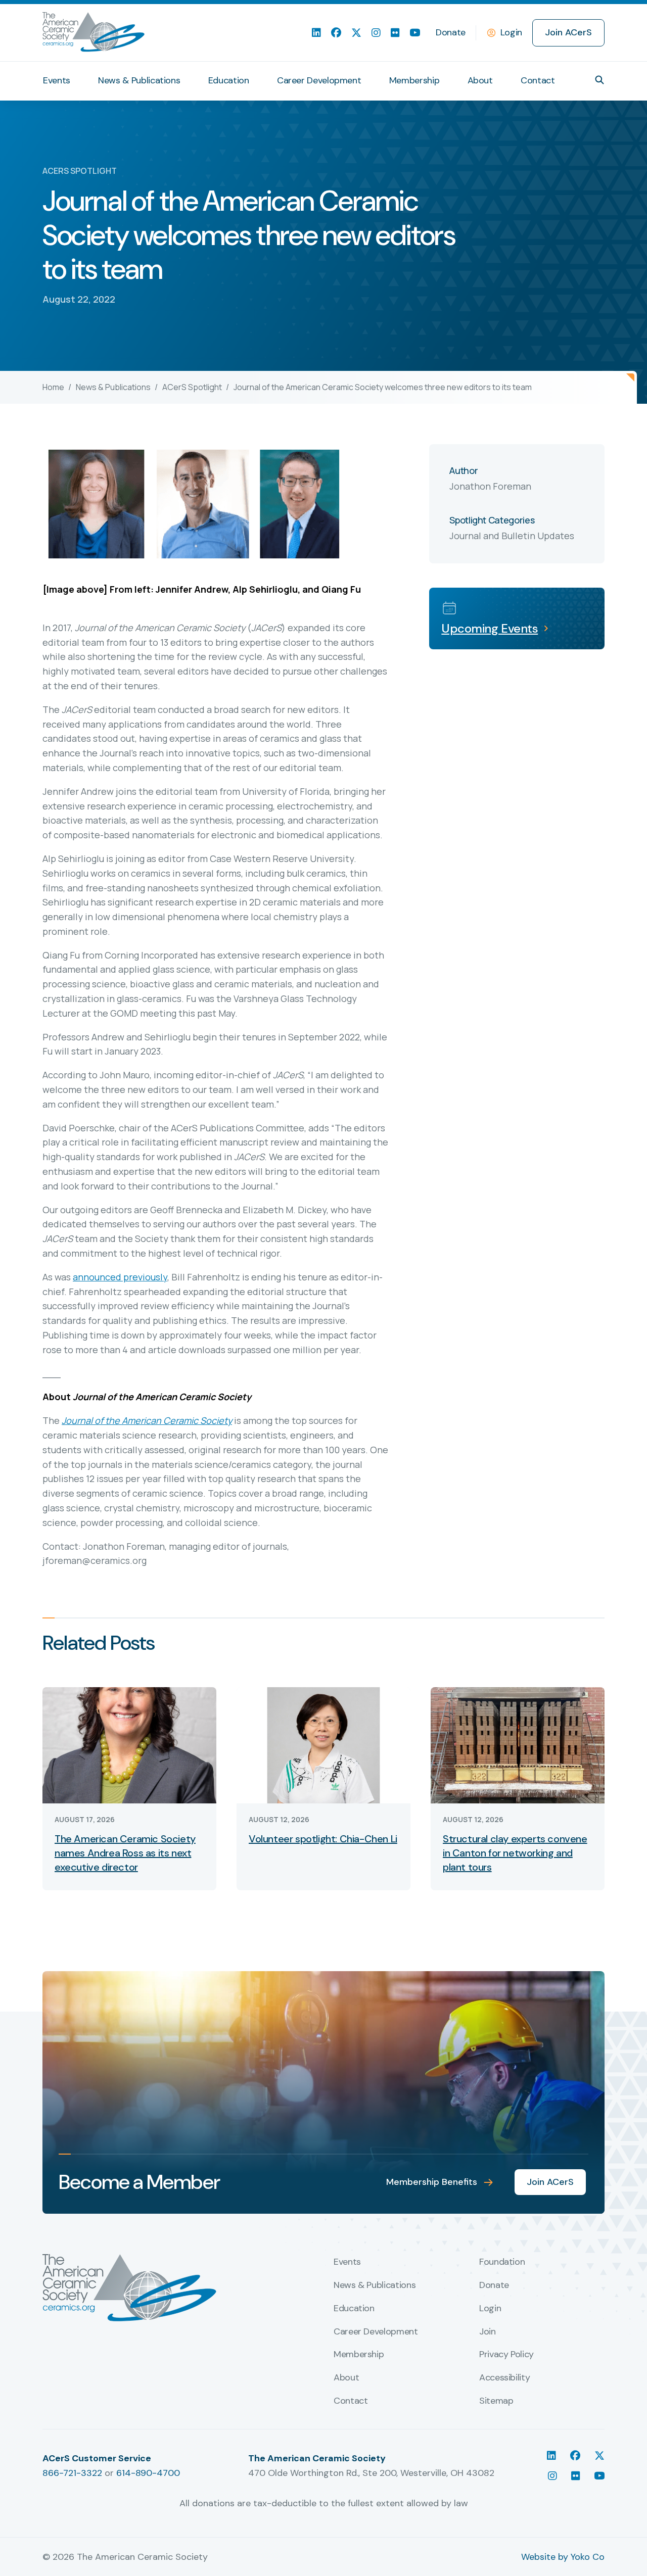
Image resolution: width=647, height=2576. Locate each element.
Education (229, 80)
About (480, 80)
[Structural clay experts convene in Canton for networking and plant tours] (518, 1745)
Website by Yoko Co (563, 2557)
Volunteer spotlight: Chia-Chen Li (323, 1839)
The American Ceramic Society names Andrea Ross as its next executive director (125, 1853)
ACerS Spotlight (192, 387)
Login (511, 32)
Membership (414, 80)
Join (488, 2332)
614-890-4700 (148, 2473)
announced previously (120, 1277)
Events (57, 80)
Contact (538, 80)
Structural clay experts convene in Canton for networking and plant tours (515, 1853)
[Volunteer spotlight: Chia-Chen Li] (323, 1745)
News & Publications (139, 80)
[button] (599, 80)
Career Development (319, 80)
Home (53, 387)
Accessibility (504, 2378)
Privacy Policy (506, 2355)
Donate (451, 32)
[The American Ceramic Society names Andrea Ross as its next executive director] (129, 1745)
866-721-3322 (72, 2473)
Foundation (502, 2262)
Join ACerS (568, 32)
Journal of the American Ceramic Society (147, 1420)
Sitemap (496, 2401)
